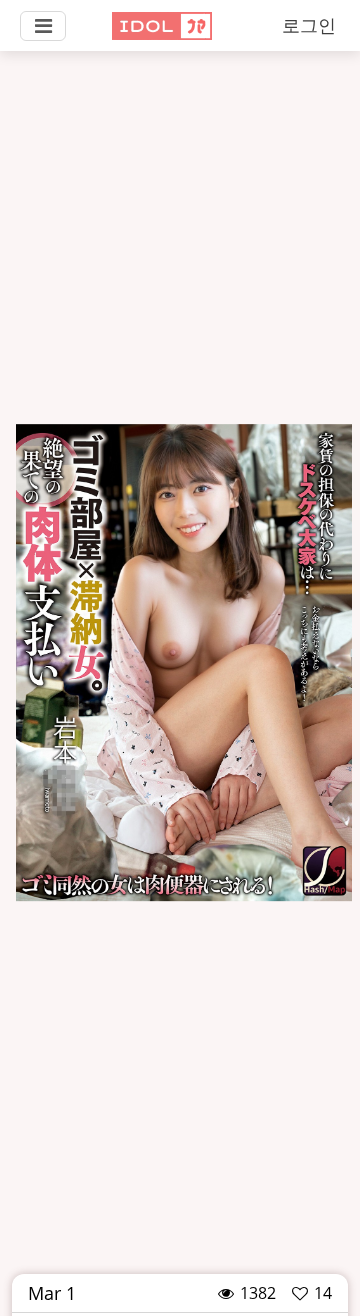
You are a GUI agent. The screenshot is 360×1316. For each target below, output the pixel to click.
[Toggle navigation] (43, 26)
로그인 (309, 25)
